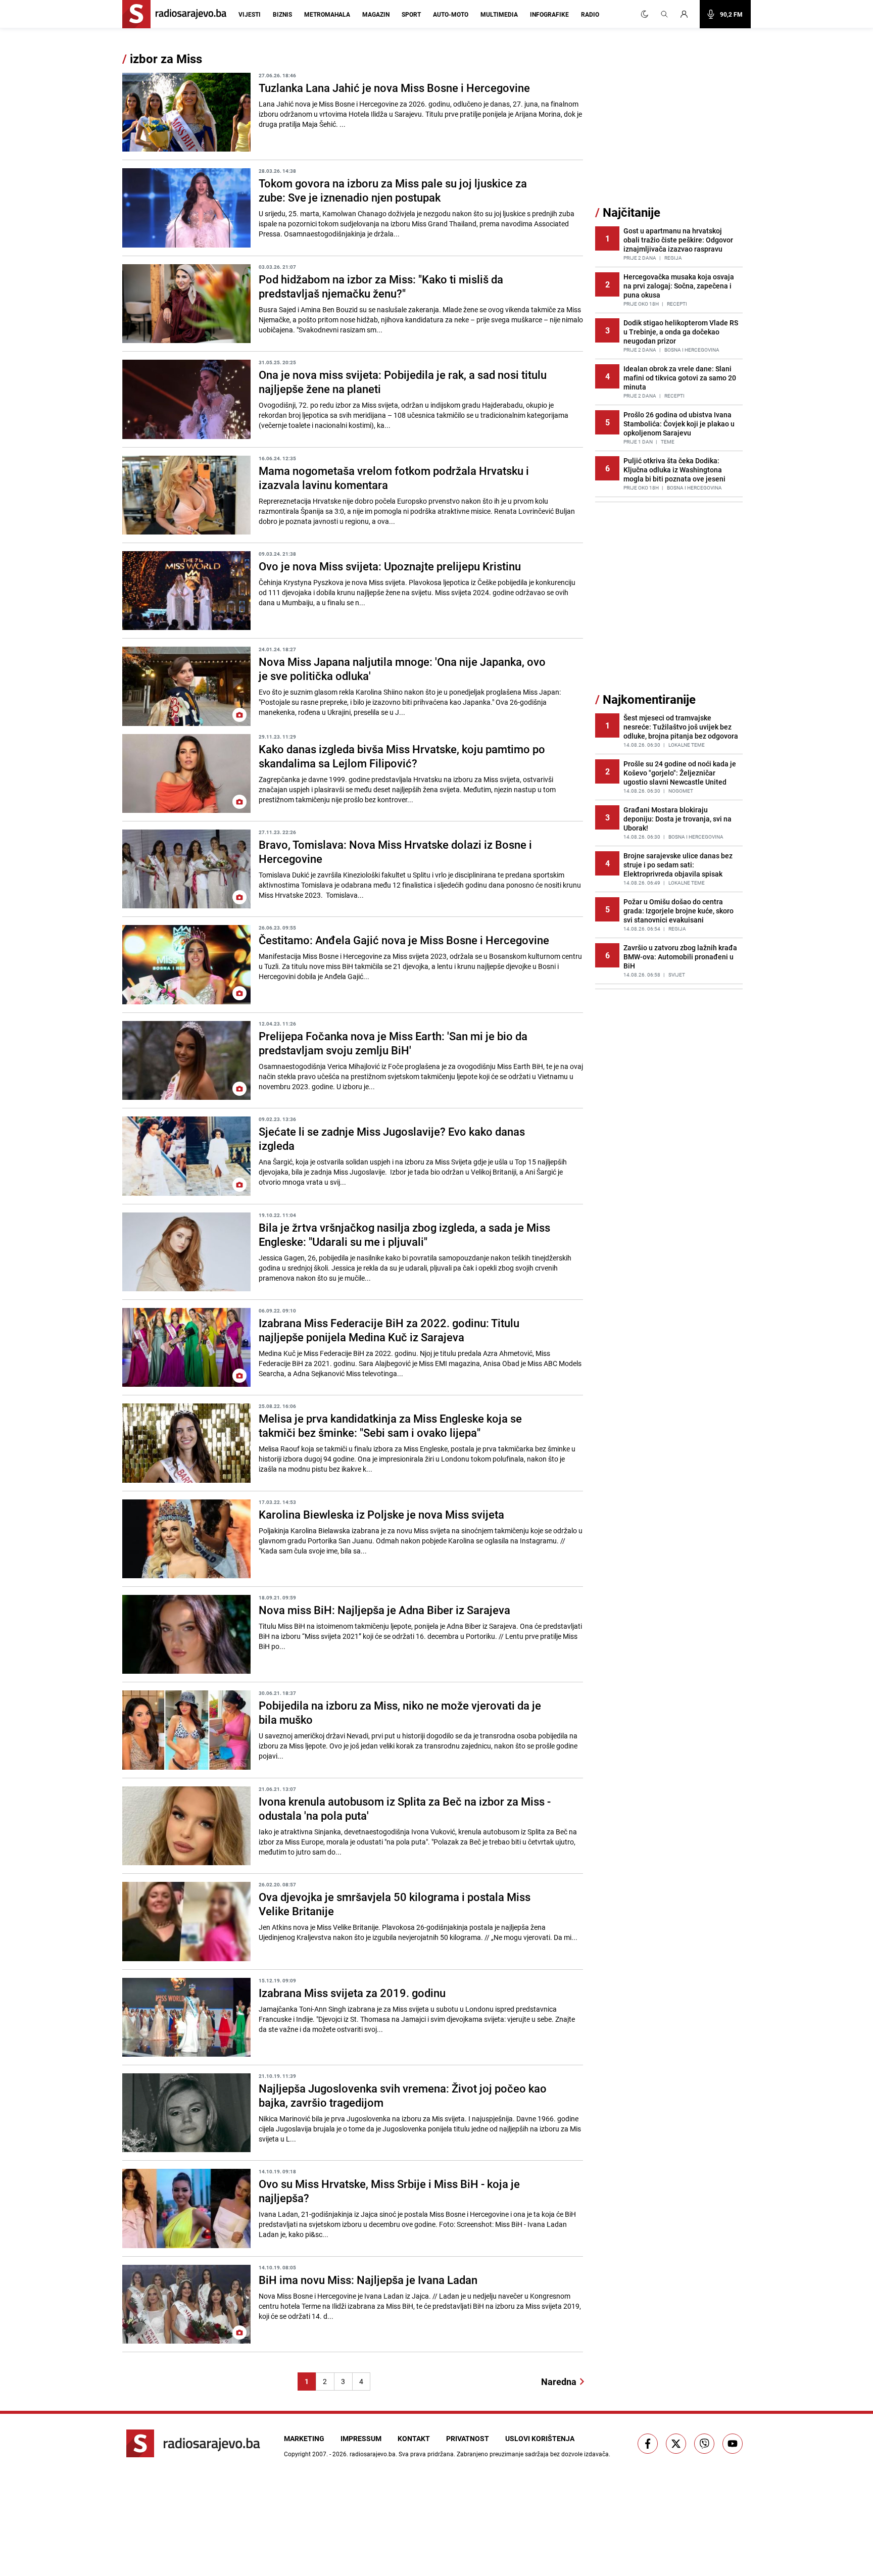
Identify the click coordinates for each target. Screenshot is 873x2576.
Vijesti (250, 14)
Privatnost (468, 2438)
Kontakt (414, 2438)
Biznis (282, 14)
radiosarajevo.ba (373, 2454)
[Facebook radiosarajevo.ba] (648, 2444)
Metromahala (327, 14)
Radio (590, 14)
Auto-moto (451, 14)
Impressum (361, 2438)
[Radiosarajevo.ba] (193, 2443)
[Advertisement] (671, 128)
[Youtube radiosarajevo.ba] (733, 2444)
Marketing (304, 2438)
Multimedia (499, 14)
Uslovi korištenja (540, 2438)
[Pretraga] (664, 14)
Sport (411, 14)
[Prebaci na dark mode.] (645, 14)
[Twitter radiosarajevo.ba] (676, 2444)
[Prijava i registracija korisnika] (687, 14)
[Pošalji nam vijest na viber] (704, 2444)
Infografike (549, 14)
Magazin (376, 14)
